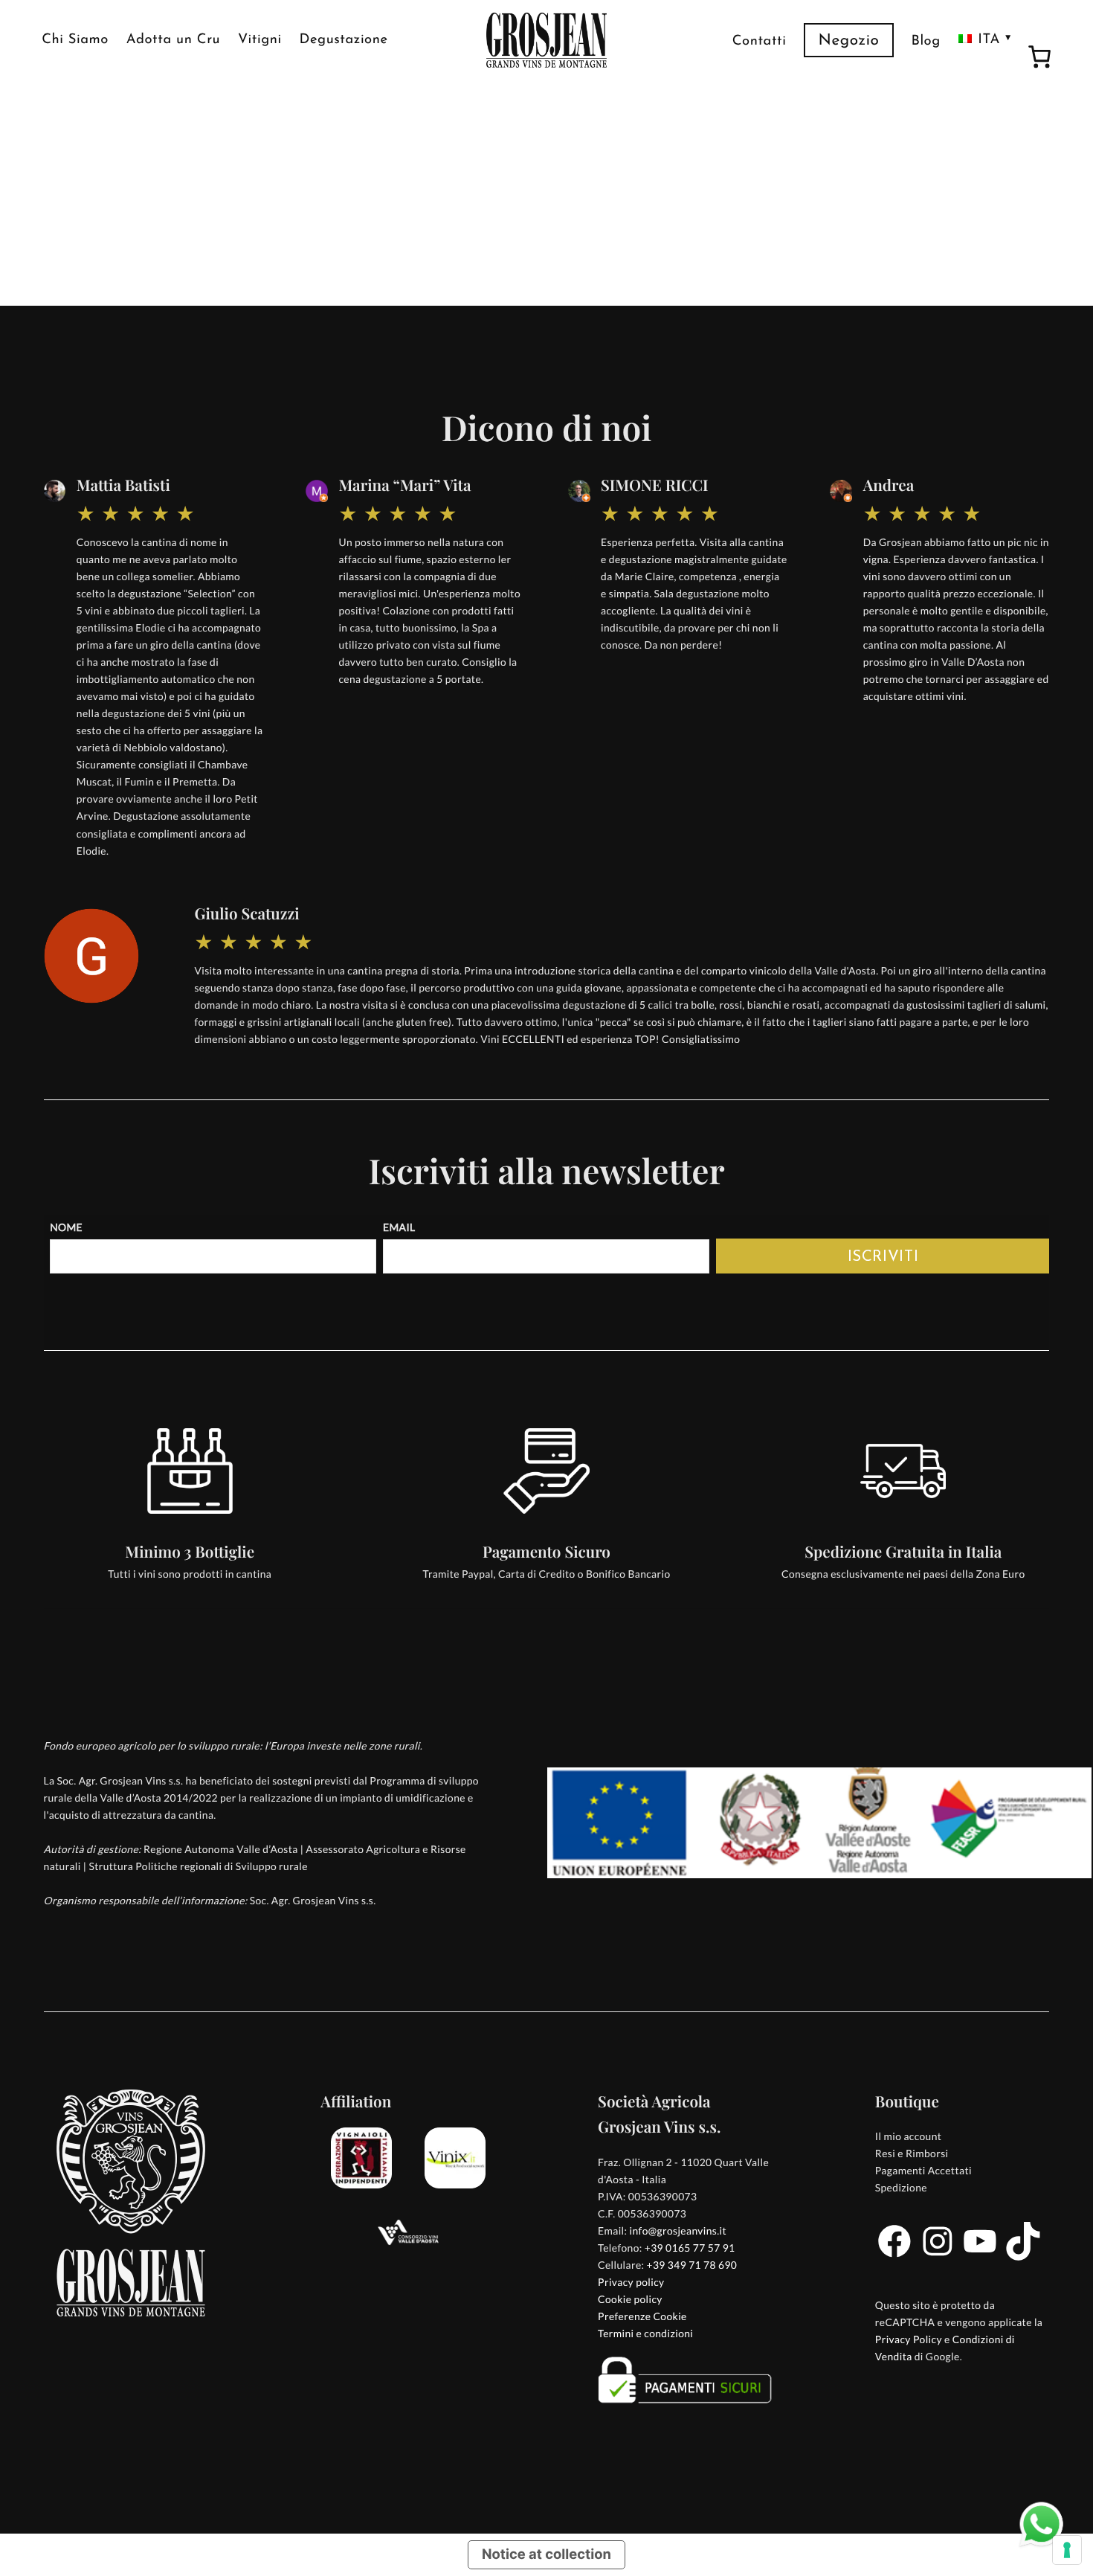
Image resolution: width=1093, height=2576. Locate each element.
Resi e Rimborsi (912, 2153)
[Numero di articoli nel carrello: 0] (1039, 59)
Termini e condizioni (645, 2333)
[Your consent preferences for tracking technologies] (1067, 2550)
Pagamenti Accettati (923, 2170)
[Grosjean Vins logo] (546, 40)
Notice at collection (546, 2554)
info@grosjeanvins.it (678, 2230)
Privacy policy (631, 2282)
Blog (925, 41)
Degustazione (344, 40)
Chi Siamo (75, 40)
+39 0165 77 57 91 (690, 2248)
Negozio (849, 41)
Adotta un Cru (173, 40)
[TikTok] (1023, 2257)
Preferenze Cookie (642, 2316)
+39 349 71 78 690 (692, 2265)
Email (399, 1227)
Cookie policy (630, 2299)
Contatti (760, 41)
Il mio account (908, 2136)
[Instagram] (938, 2257)
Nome (66, 1227)
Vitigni (260, 40)
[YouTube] (980, 2257)
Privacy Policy (909, 2339)
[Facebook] (894, 2257)
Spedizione (901, 2187)
